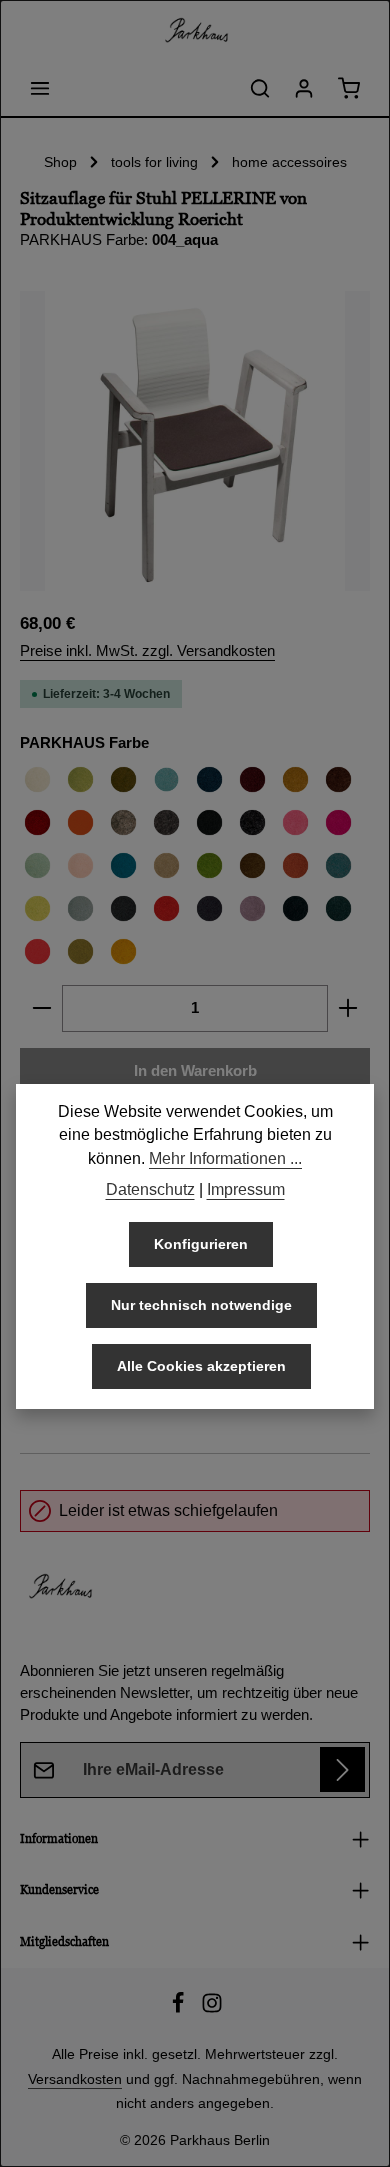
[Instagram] (212, 2009)
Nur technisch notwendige (201, 1305)
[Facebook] (180, 2009)
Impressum (246, 1189)
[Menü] (40, 88)
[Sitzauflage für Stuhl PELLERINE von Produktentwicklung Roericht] (195, 441)
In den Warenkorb (195, 1071)
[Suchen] (260, 88)
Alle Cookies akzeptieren (201, 1366)
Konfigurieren (201, 1244)
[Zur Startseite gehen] (195, 30)
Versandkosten (75, 2079)
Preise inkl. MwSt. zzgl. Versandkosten (147, 651)
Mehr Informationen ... (225, 1158)
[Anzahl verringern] (41, 1008)
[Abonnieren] (342, 1769)
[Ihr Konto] (304, 88)
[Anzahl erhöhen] (348, 1008)
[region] (195, 441)
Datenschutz (150, 1189)
